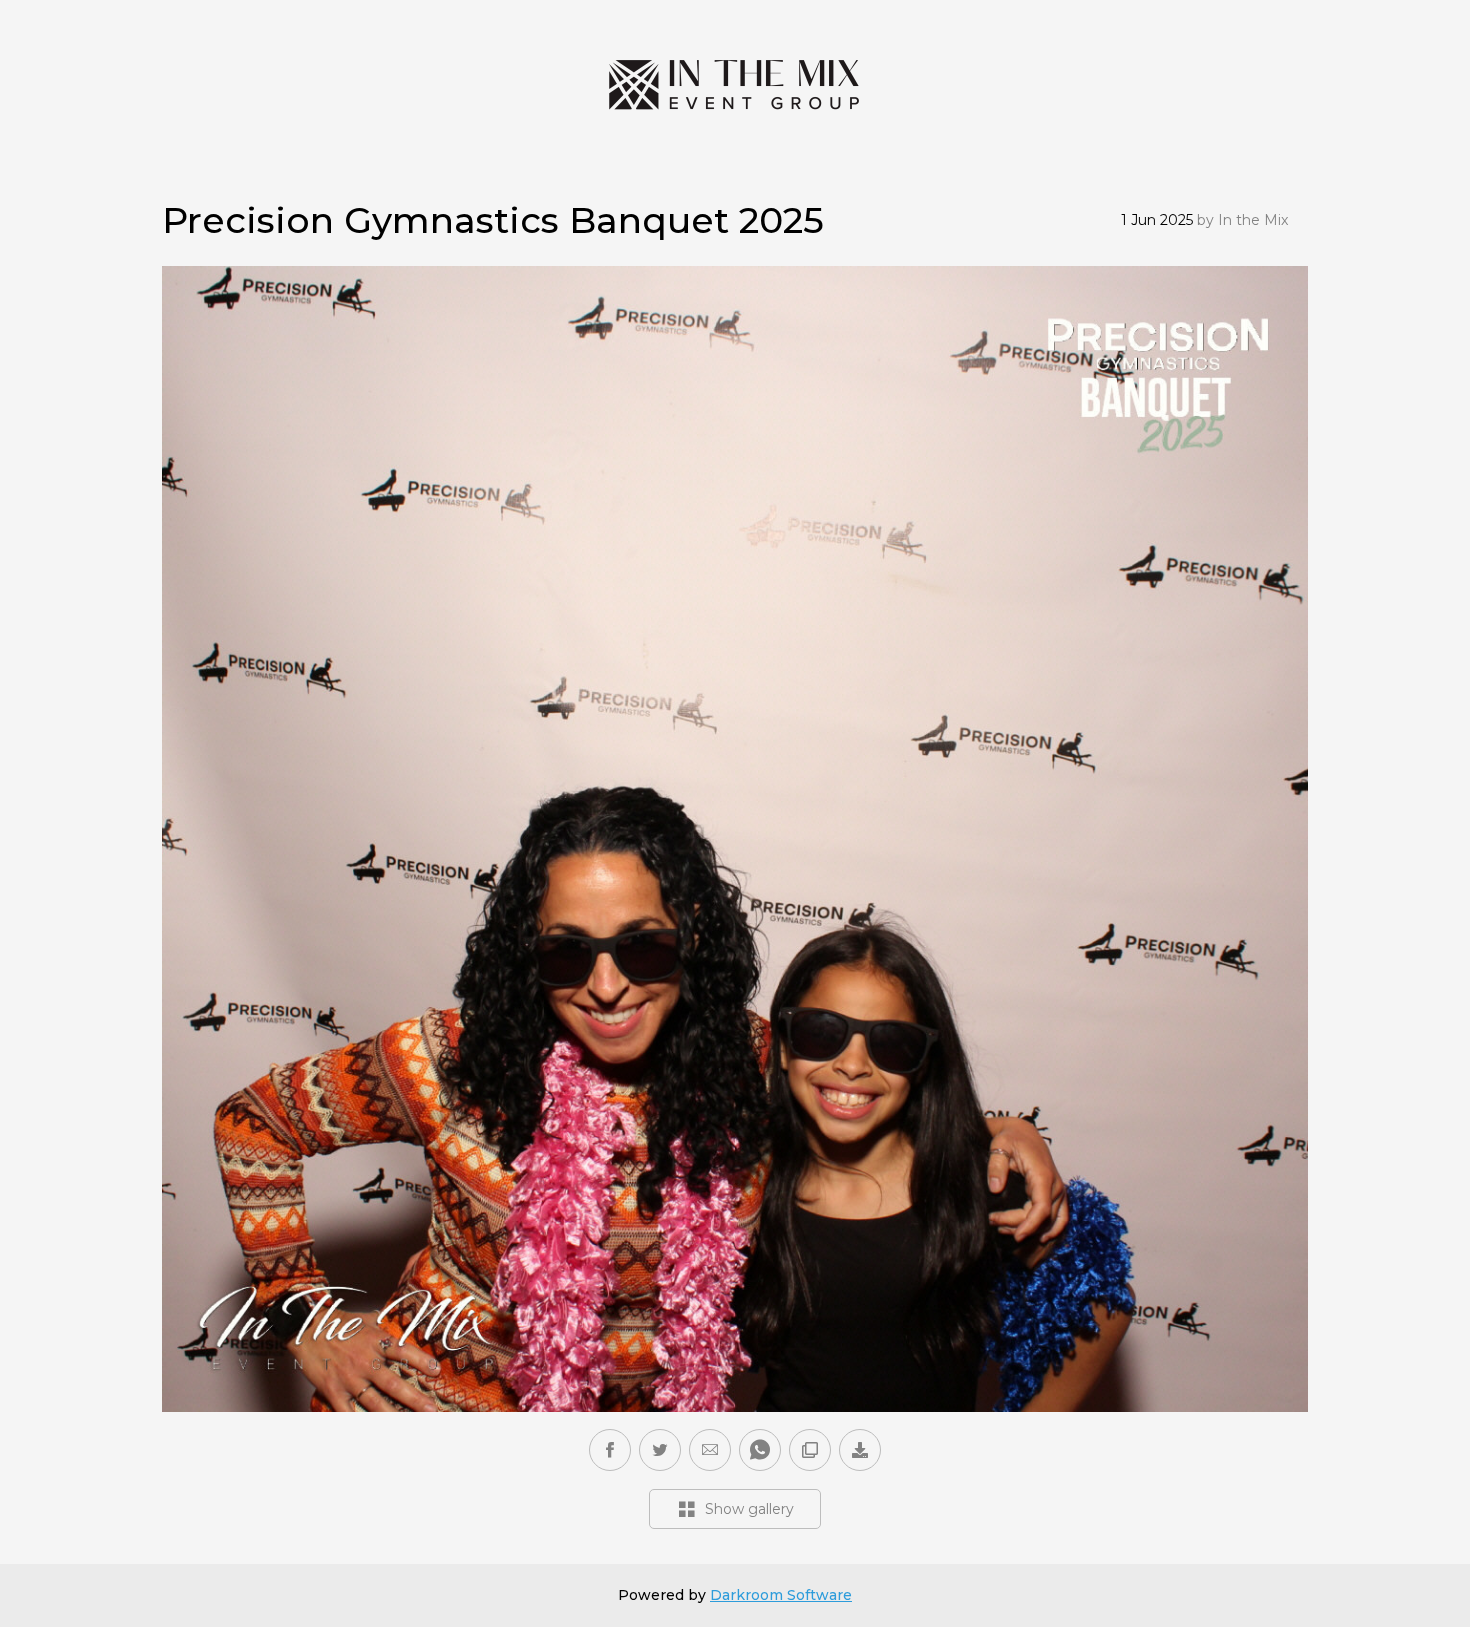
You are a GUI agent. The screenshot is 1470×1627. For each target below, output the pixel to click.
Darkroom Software (781, 1595)
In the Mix (1253, 220)
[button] (710, 1450)
